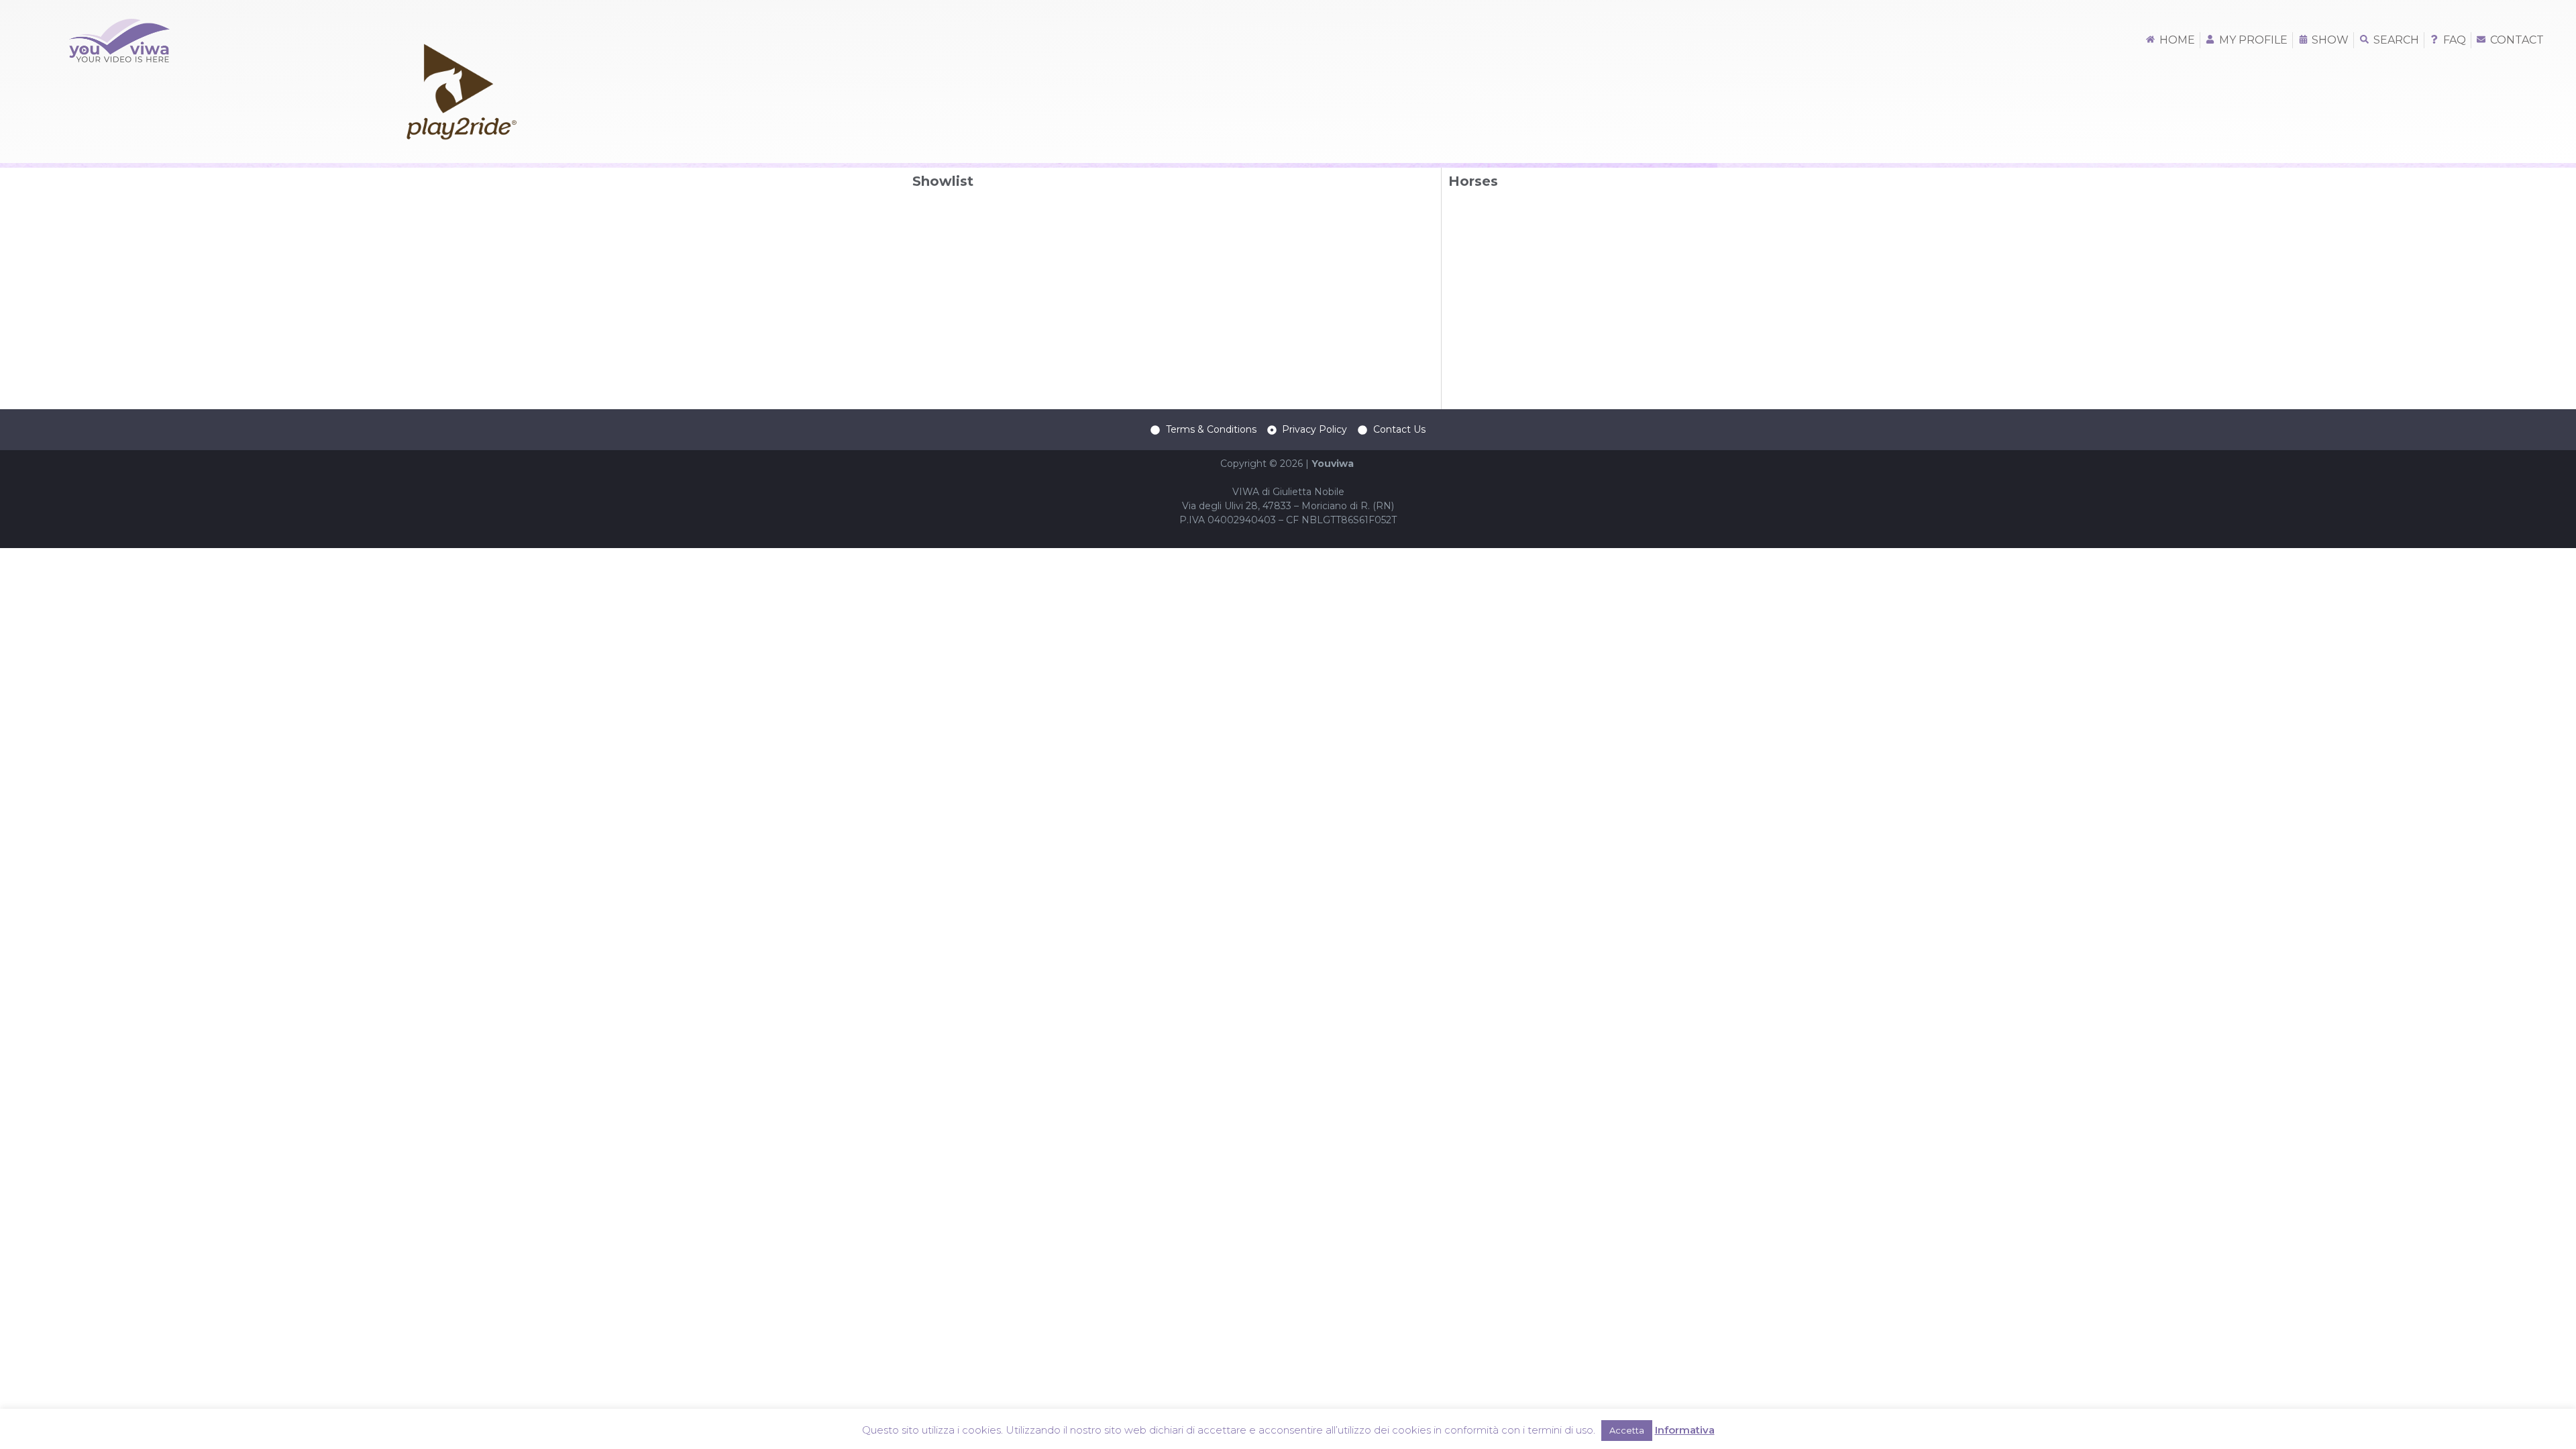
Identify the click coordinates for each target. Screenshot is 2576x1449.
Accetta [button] (1627, 1430)
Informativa (1685, 1430)
